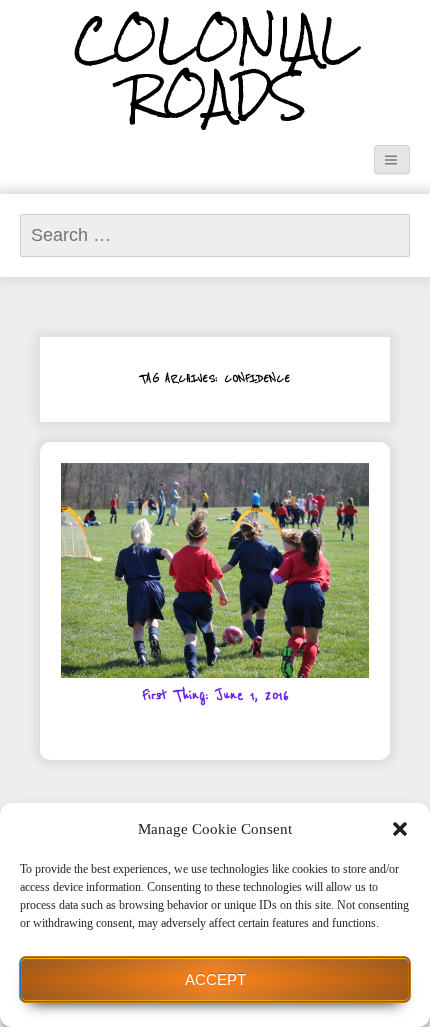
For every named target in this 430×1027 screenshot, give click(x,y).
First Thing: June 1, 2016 (215, 696)
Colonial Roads (215, 68)
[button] (400, 829)
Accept (215, 979)
